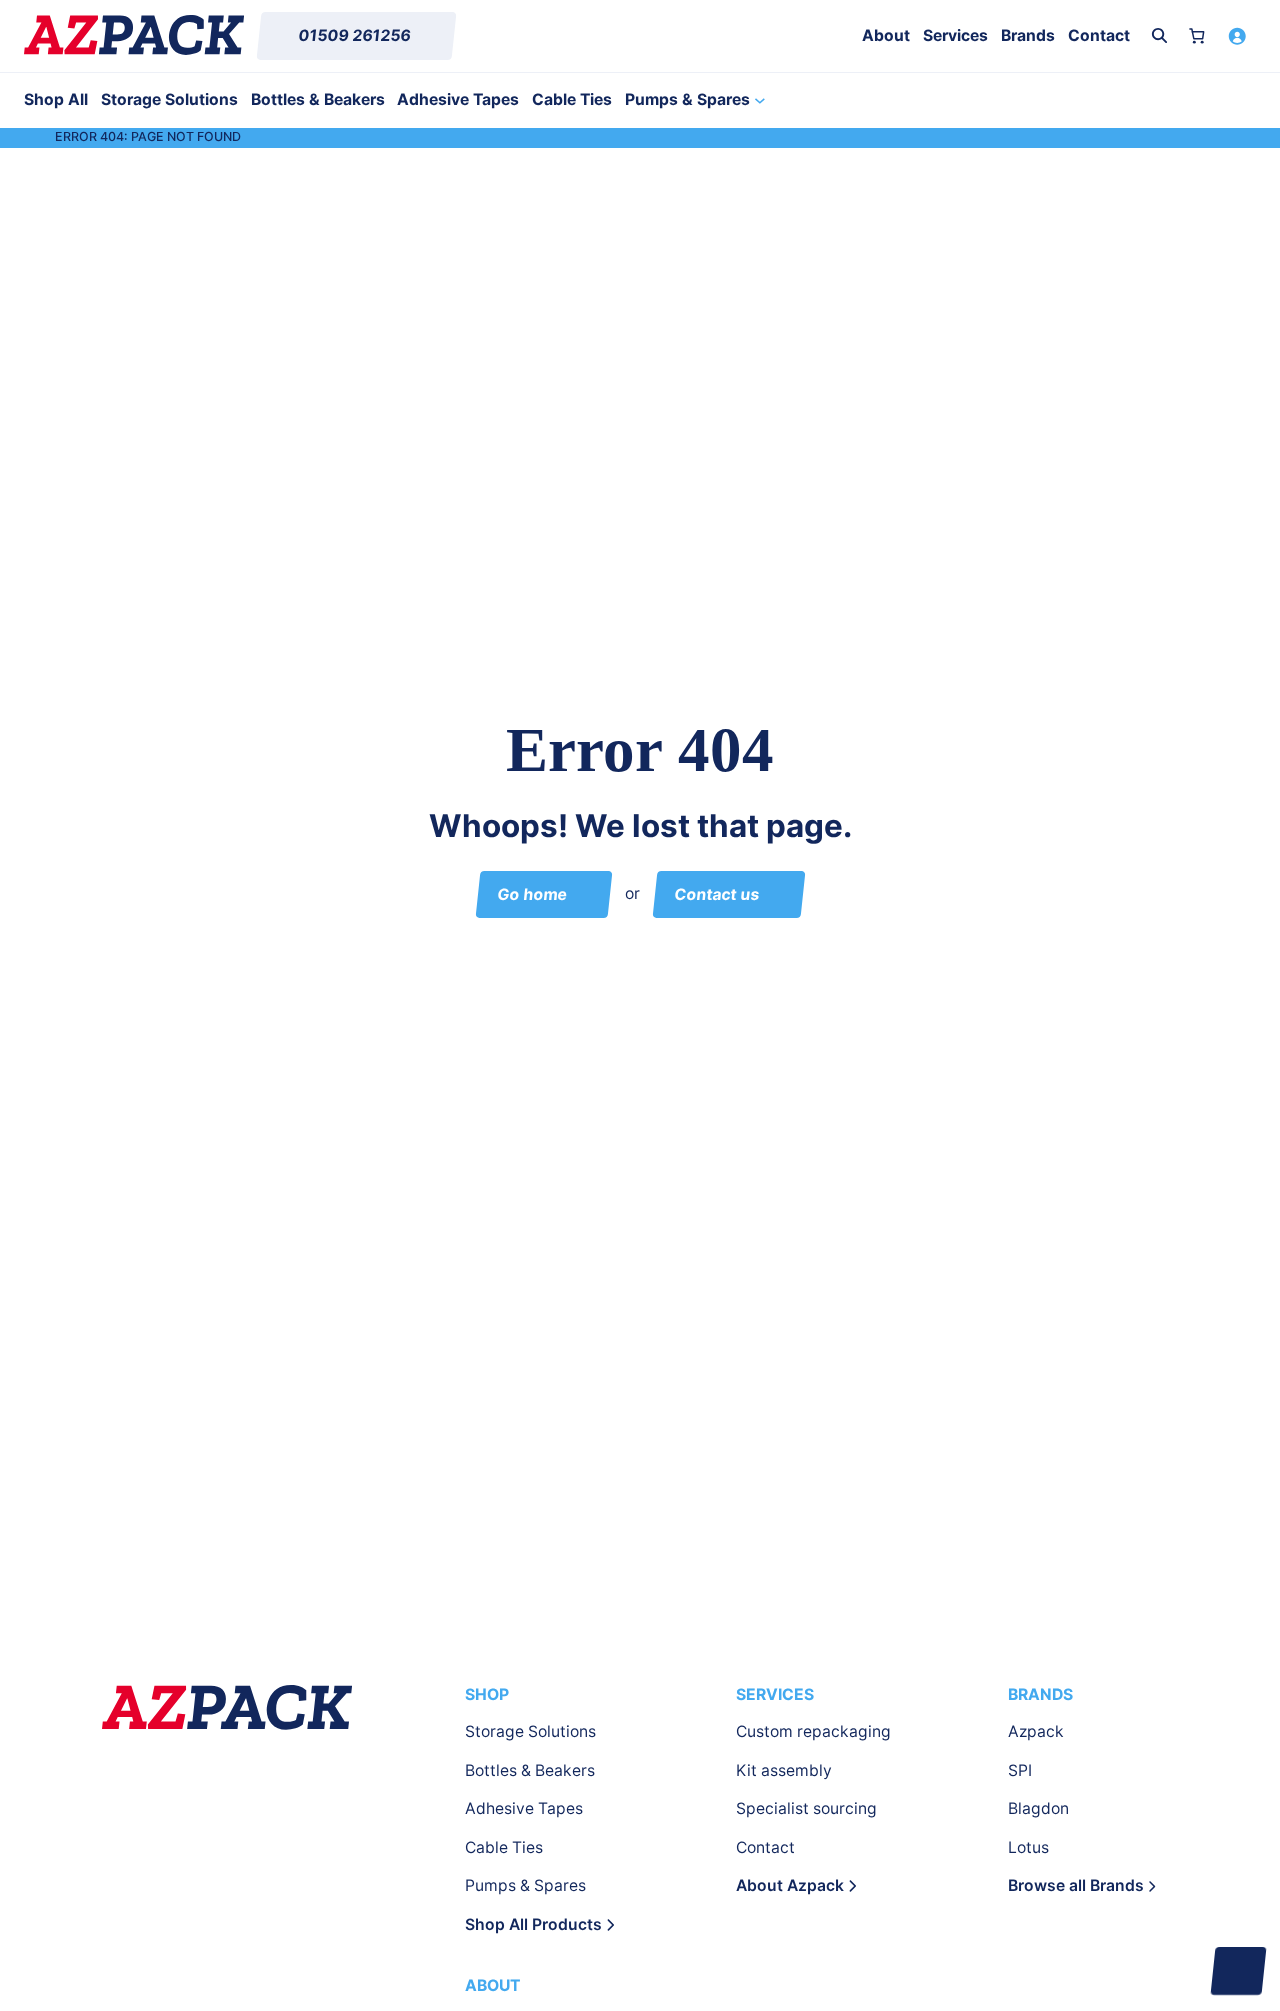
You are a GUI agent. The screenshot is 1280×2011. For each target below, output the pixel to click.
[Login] (1236, 35)
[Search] (1159, 35)
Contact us (716, 893)
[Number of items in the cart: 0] (1197, 35)
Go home (531, 893)
